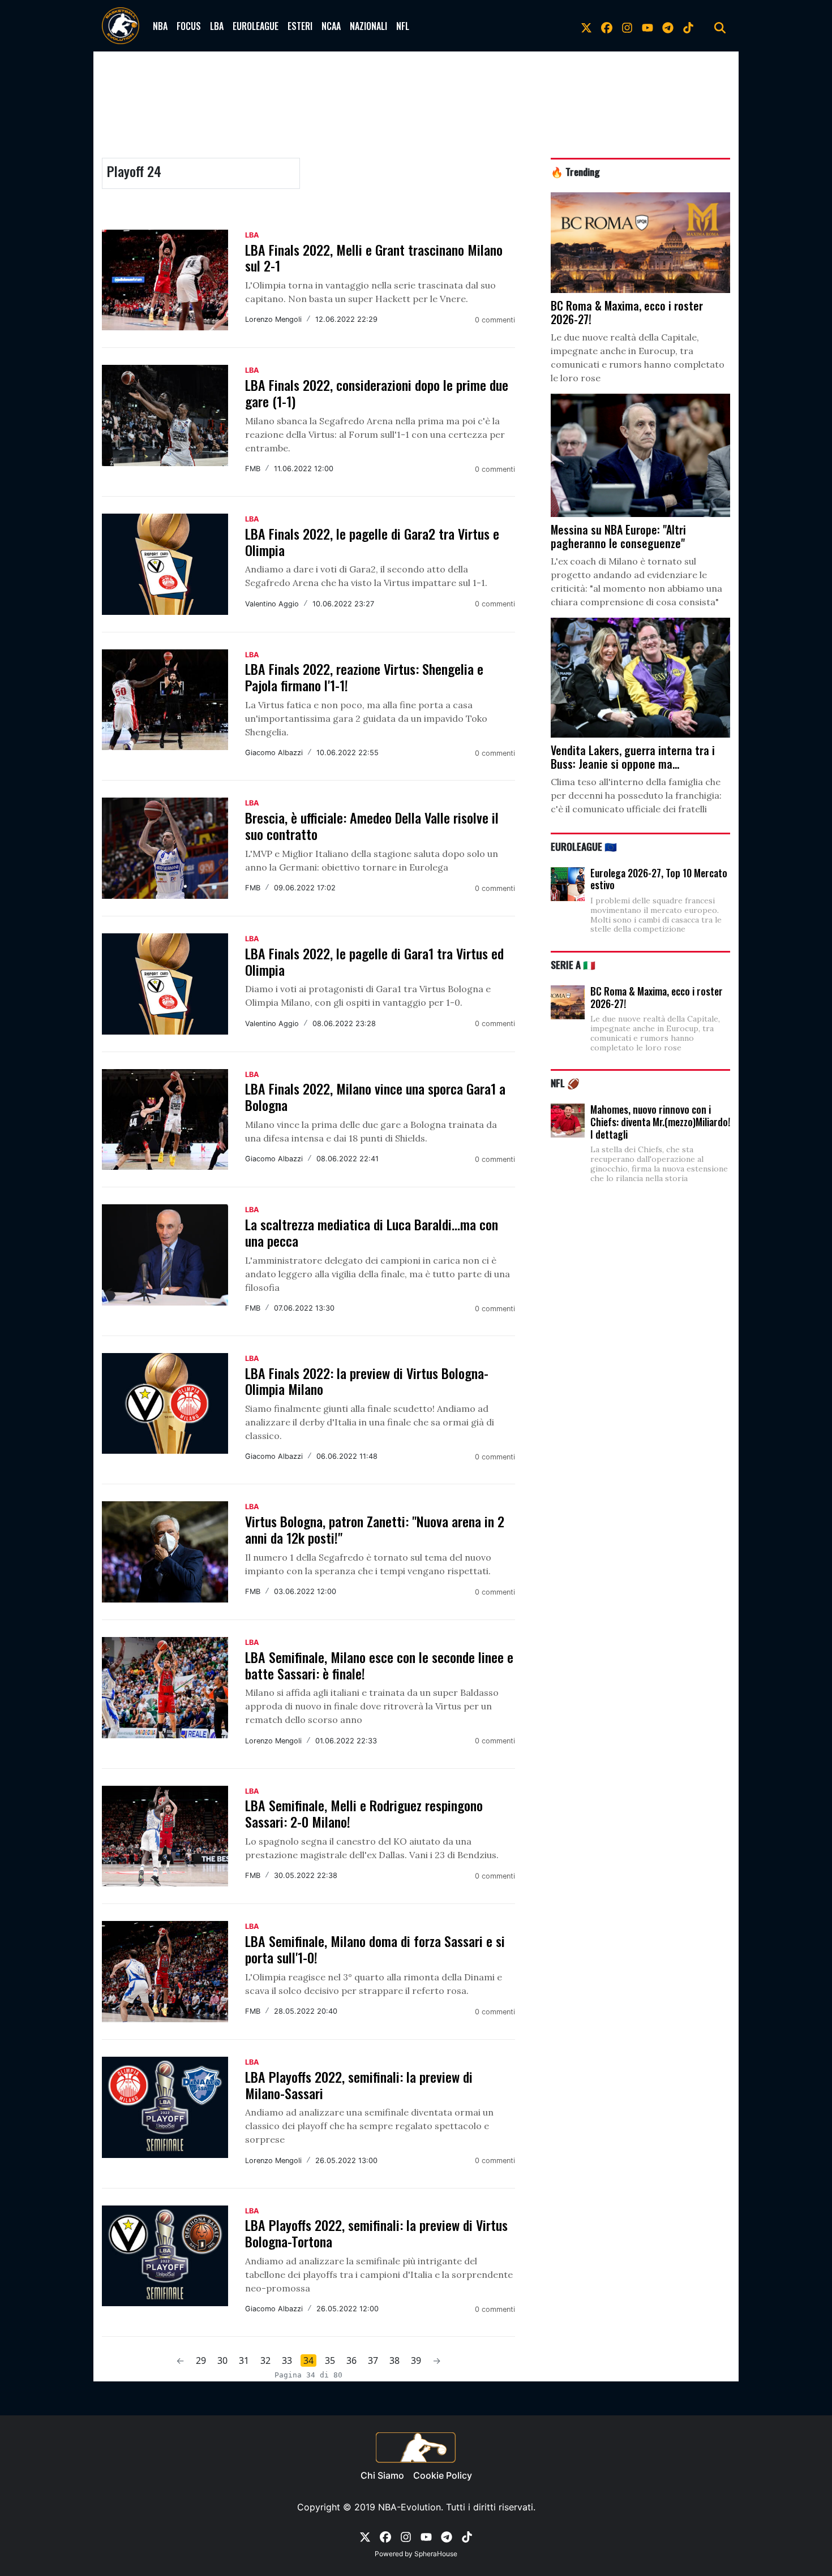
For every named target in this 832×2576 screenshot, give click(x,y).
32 (265, 2360)
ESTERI (300, 26)
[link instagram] (627, 26)
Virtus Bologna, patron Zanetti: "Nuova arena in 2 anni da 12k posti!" (375, 1529)
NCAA (331, 26)
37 (373, 2360)
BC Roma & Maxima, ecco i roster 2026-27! (657, 997)
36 (351, 2360)
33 (287, 2360)
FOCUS (189, 26)
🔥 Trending (575, 171)
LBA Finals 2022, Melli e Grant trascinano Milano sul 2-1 (374, 258)
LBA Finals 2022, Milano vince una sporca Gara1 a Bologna (375, 1097)
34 (308, 2360)
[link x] (586, 26)
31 (244, 2360)
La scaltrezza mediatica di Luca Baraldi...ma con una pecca (372, 1232)
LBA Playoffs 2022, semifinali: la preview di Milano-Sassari (359, 2085)
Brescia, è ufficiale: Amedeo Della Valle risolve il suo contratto (372, 826)
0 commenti (495, 320)
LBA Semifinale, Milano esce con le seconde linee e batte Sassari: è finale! (379, 1665)
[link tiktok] (688, 26)
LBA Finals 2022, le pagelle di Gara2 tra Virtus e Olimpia (372, 542)
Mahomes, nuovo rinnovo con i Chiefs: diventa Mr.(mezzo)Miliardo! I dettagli (660, 1121)
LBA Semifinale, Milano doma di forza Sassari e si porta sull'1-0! (375, 1949)
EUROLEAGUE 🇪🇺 (584, 846)
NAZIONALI (368, 26)
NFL (403, 26)
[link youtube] (647, 26)
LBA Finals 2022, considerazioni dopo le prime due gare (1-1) (377, 393)
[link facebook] (607, 26)
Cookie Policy (443, 2475)
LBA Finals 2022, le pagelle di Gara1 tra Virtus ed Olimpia (374, 961)
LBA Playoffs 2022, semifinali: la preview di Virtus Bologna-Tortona (376, 2233)
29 (201, 2360)
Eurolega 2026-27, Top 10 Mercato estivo (659, 879)
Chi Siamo (382, 2475)
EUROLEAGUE (256, 26)
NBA (160, 26)
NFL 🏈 (565, 1083)
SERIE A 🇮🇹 (573, 964)
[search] (720, 26)
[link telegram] (668, 26)
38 (394, 2360)
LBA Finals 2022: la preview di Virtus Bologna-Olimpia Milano (367, 1381)
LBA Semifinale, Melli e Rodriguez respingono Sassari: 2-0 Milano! (364, 1813)
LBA (217, 26)
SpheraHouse (436, 2554)
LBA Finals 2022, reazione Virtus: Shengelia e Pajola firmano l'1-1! (364, 677)
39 (416, 2360)
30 (222, 2360)
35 (330, 2360)
